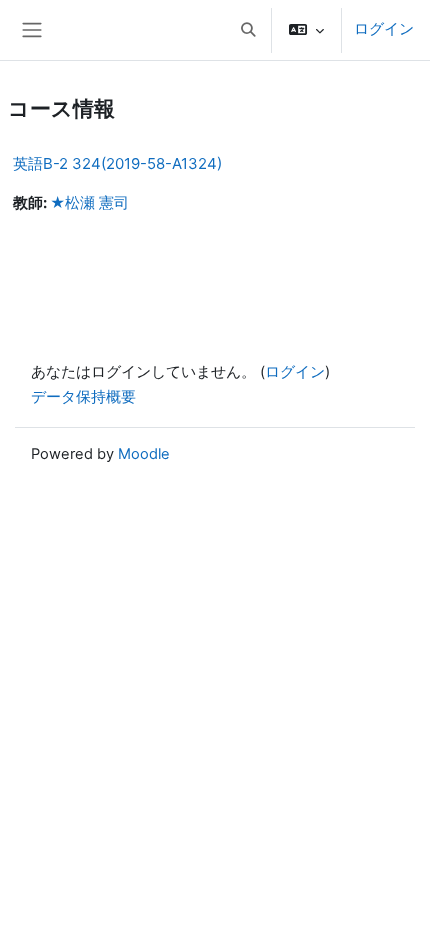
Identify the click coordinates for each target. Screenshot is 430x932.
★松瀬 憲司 (89, 203)
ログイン (384, 29)
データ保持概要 (83, 397)
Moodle (144, 454)
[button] (248, 30)
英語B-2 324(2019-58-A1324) (117, 163)
